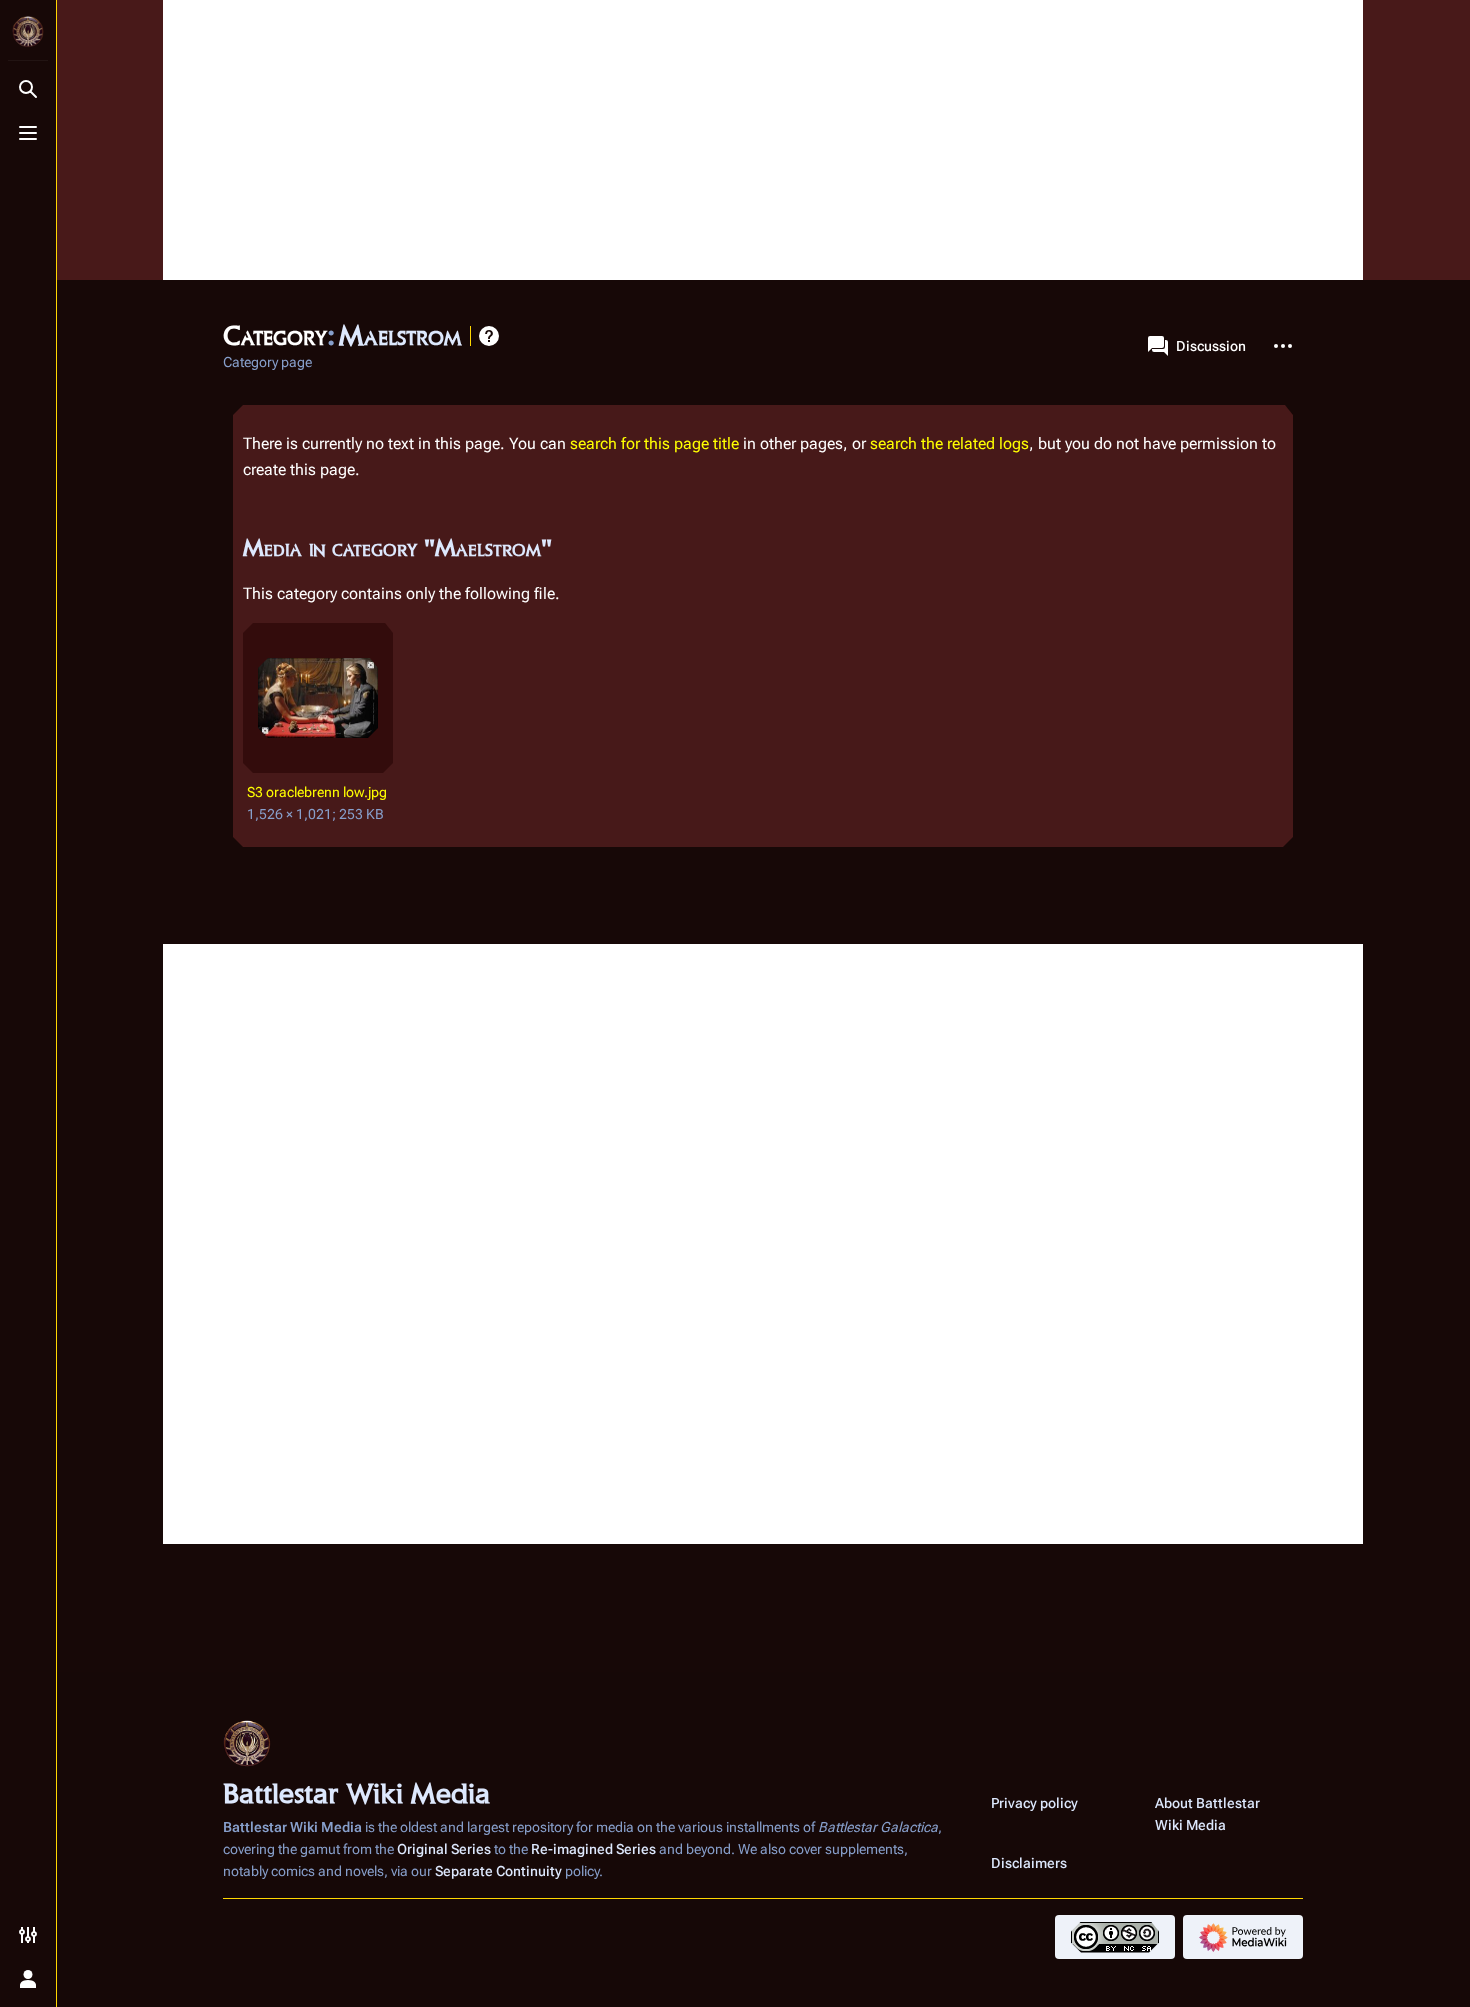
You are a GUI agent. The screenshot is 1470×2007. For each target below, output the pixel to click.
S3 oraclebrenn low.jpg (317, 792)
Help (489, 336)
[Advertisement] (763, 140)
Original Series (444, 1849)
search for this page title (654, 443)
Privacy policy (1034, 1803)
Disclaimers (1029, 1863)
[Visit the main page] (28, 32)
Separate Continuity (498, 1871)
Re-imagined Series (593, 1849)
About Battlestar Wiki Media (1207, 1814)
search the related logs (949, 443)
